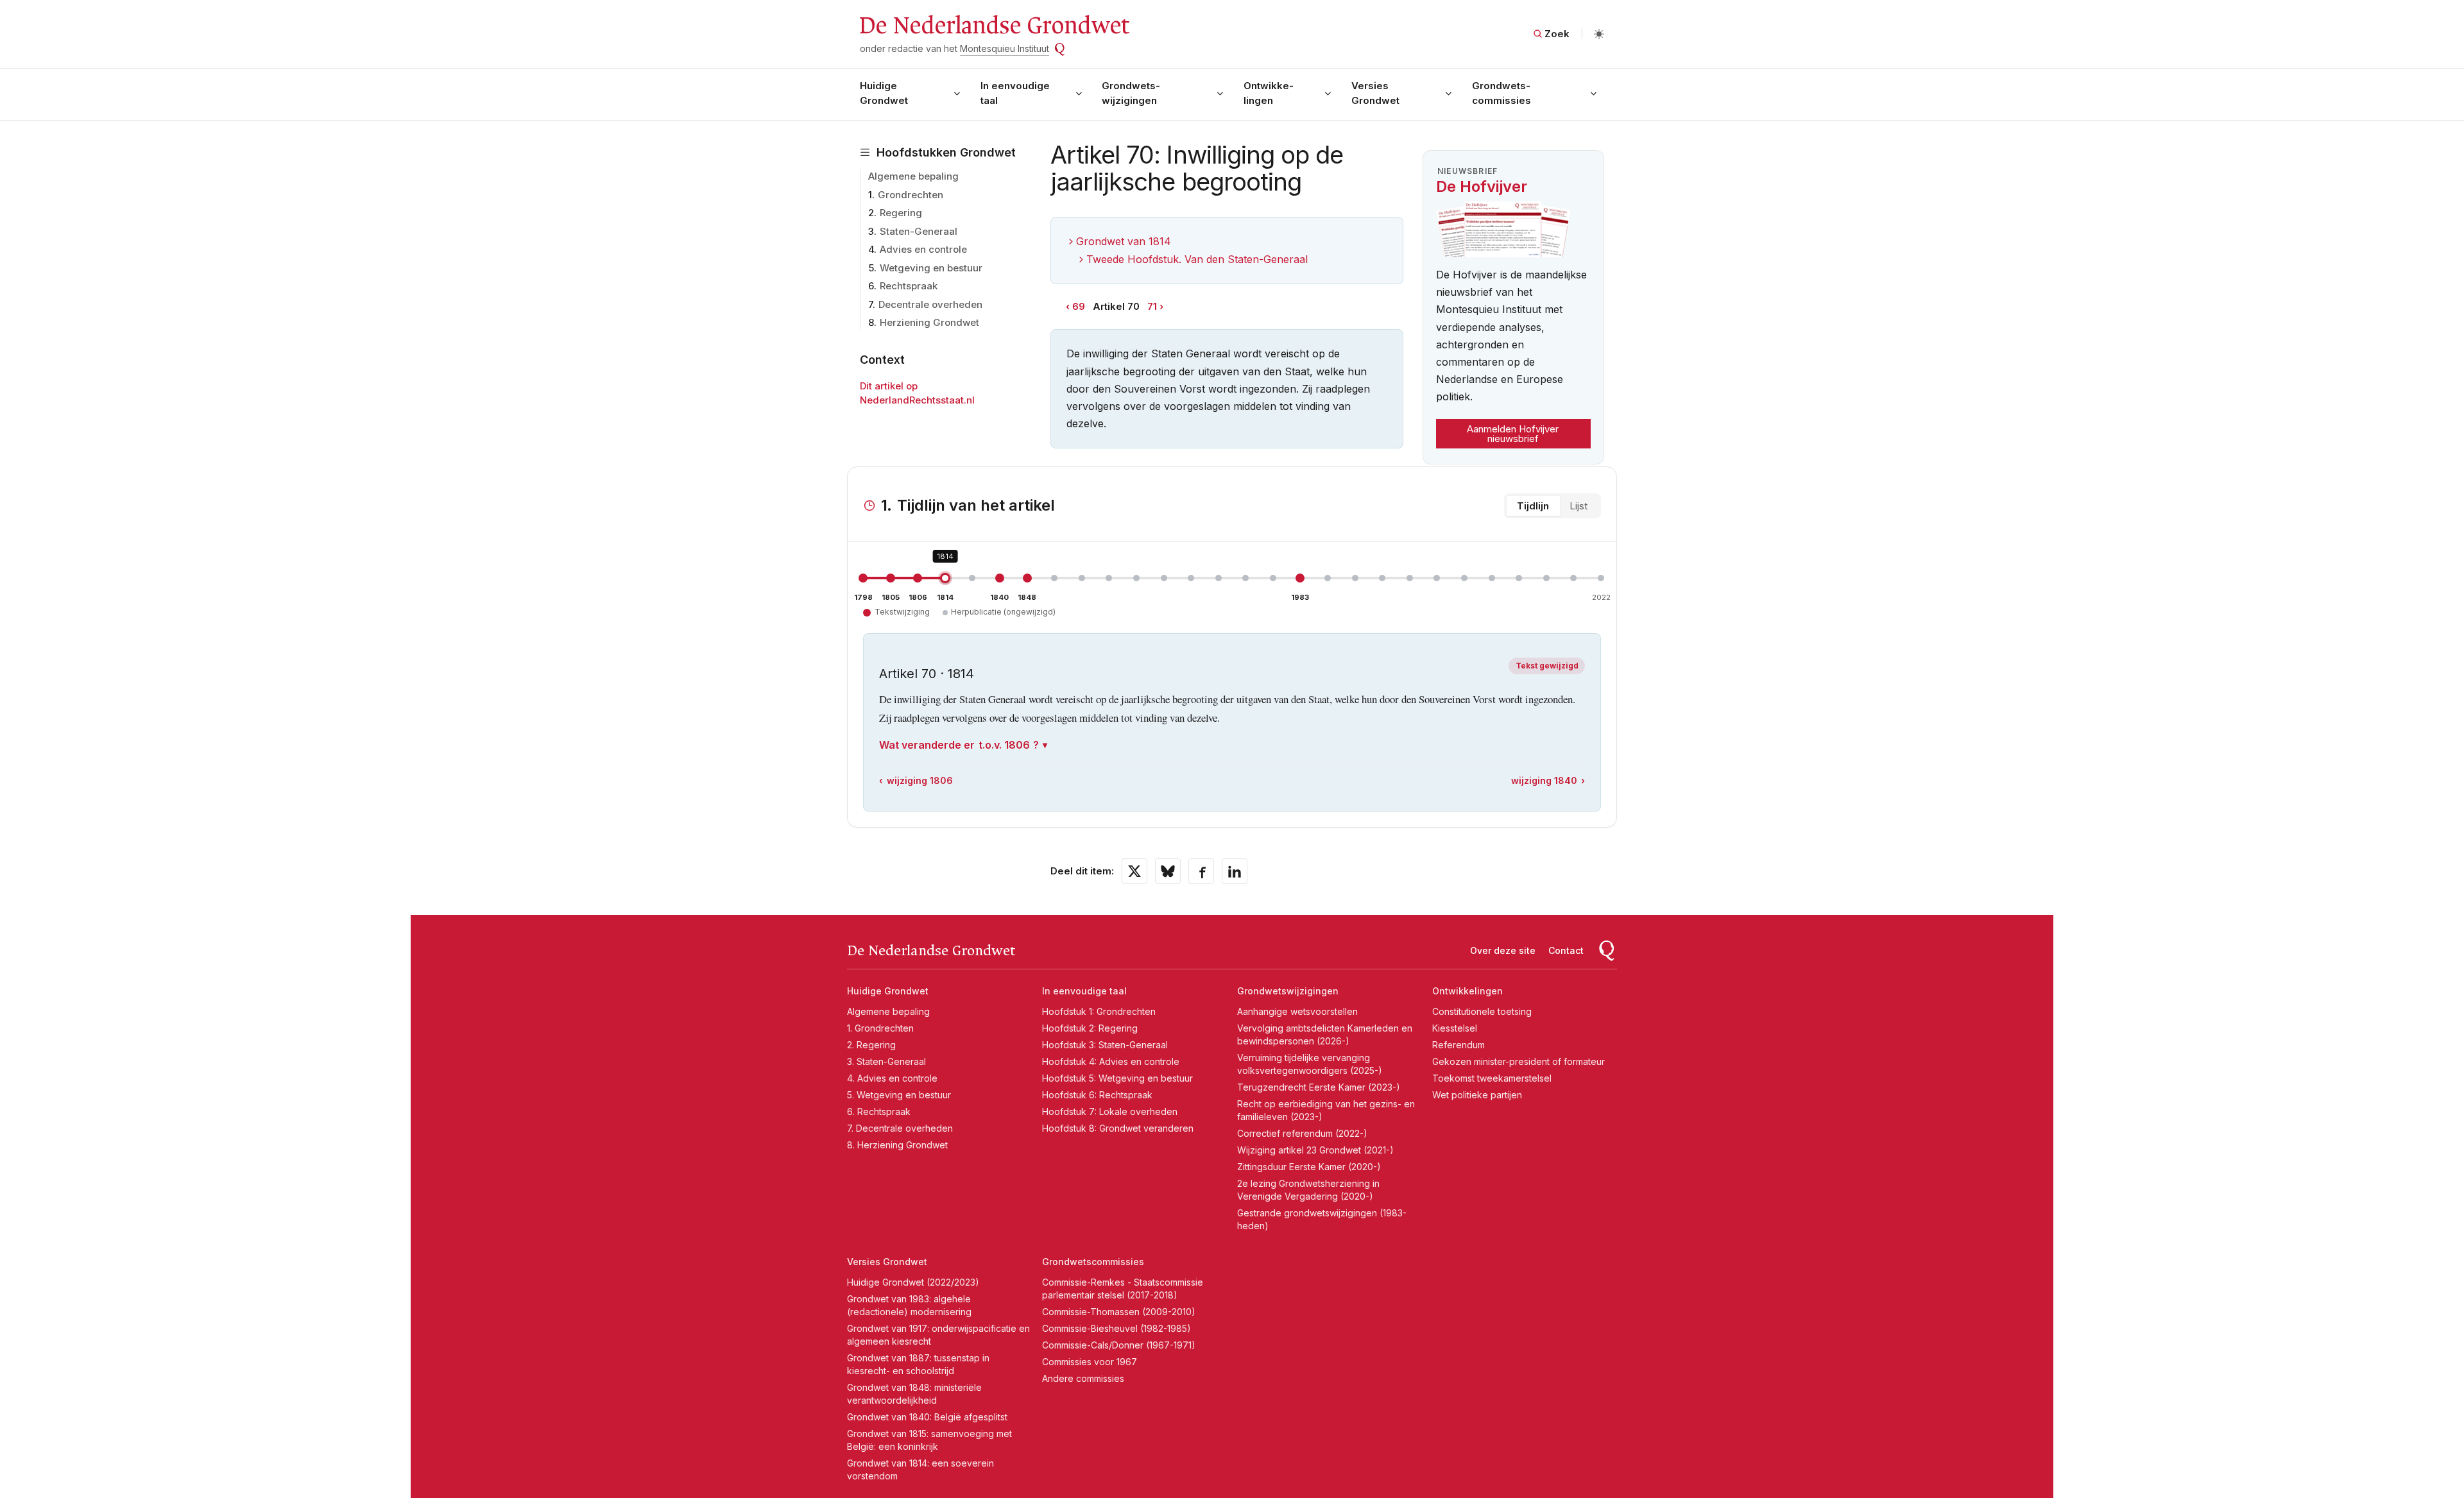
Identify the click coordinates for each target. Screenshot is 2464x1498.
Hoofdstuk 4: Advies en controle (1111, 1061)
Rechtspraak (909, 286)
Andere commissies (1083, 1378)
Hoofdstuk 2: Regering (1090, 1028)
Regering (901, 213)
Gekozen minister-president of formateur (1519, 1061)
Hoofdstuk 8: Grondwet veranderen (1118, 1128)
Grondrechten (911, 195)
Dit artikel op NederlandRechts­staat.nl (917, 393)
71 (1152, 306)
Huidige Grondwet (884, 93)
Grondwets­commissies (1502, 93)
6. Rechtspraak (879, 1111)
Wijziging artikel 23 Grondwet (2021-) (1315, 1150)
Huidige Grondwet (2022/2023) (913, 1282)
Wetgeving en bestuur (931, 268)
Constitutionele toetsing (1482, 1011)
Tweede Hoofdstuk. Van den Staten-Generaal (1197, 259)
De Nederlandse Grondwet (994, 26)
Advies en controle (923, 249)
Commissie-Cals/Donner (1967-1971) (1119, 1345)
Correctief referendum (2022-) (1302, 1133)
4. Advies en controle (892, 1078)
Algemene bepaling (913, 176)
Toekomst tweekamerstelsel (1492, 1078)
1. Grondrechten (880, 1028)
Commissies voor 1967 (1090, 1362)
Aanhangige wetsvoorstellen (1297, 1011)
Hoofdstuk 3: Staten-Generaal (1105, 1045)
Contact (1566, 950)
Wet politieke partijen (1477, 1095)
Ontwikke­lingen (1269, 93)
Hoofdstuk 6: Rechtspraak (1097, 1095)
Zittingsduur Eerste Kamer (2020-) (1309, 1167)
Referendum (1459, 1045)
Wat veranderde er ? (959, 745)
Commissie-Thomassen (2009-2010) (1119, 1312)
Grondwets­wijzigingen (1131, 93)
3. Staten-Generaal (886, 1061)
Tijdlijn (1533, 506)
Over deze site (1503, 950)
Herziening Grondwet (929, 322)
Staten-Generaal (919, 231)
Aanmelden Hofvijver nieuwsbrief (1513, 434)
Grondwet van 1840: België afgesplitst (927, 1417)
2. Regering (871, 1045)
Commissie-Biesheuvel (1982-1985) (1116, 1328)
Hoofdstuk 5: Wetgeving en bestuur (1117, 1078)
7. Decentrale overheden (900, 1128)
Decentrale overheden (930, 304)
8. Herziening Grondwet (897, 1145)
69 (1079, 306)
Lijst (1579, 506)
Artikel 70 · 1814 (927, 674)
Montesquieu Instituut (1005, 48)
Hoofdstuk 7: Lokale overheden (1110, 1111)
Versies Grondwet (1375, 93)
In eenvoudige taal (1015, 93)
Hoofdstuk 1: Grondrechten (1099, 1011)
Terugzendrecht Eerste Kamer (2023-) (1319, 1087)
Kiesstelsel (1455, 1028)
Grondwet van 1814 (1124, 241)
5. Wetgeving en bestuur (899, 1095)
